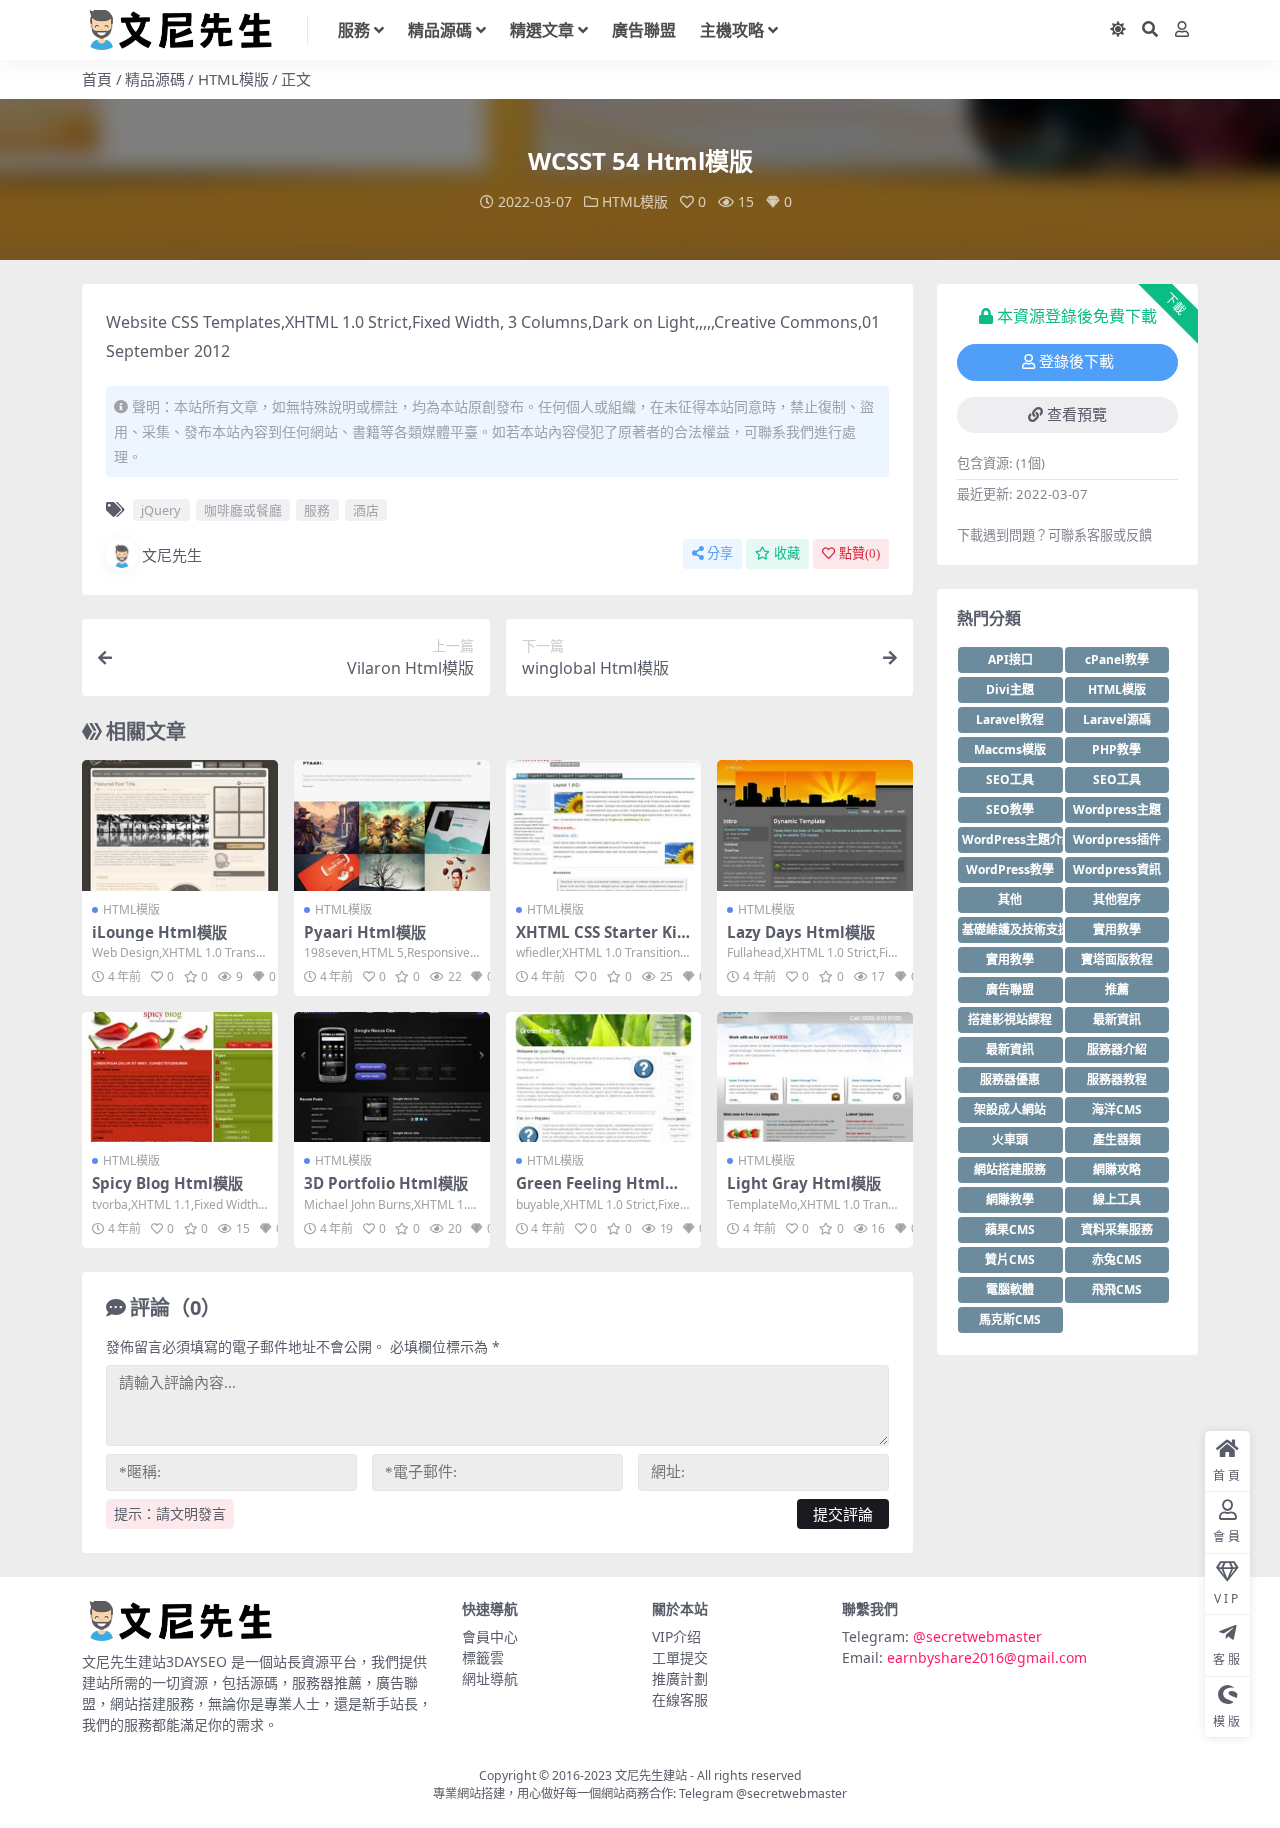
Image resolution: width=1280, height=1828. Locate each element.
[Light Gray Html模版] (815, 1077)
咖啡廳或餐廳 (243, 510)
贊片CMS (1010, 1259)
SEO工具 (1010, 779)
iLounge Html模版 (159, 932)
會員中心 (490, 1636)
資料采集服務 (1117, 1229)
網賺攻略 (1117, 1169)
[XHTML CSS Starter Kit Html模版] (604, 825)
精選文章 (542, 30)
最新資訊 (1117, 1019)
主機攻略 (732, 30)
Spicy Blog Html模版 (167, 1183)
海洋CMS (1117, 1109)
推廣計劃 (680, 1678)
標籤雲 (483, 1657)
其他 (1010, 899)
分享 (720, 553)
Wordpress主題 (1117, 809)
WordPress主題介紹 (1012, 839)
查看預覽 (1077, 415)
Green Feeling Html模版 (598, 1192)
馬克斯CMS (1010, 1319)
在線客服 (680, 1699)
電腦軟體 (1010, 1289)
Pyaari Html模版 (365, 932)
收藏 (787, 553)
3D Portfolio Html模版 (386, 1183)
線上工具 (1117, 1199)
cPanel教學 (1117, 659)
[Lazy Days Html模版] (815, 825)
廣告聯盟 (644, 30)
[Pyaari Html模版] (392, 825)
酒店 (366, 510)
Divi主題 (1010, 689)
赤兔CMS (1117, 1259)
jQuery (161, 510)
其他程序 (1117, 899)
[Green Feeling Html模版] (604, 1077)
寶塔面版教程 (1117, 959)
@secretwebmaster (977, 1636)
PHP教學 (1116, 749)
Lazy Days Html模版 (801, 932)
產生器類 (1117, 1139)
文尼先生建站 (651, 1775)
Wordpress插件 (1117, 839)
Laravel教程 (1010, 719)
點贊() (859, 553)
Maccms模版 (1010, 749)
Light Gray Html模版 (804, 1183)
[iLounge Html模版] (180, 825)
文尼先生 (172, 555)
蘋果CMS (1010, 1229)
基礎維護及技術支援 (1012, 929)
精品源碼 (440, 30)
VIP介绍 (676, 1636)
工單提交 (680, 1657)
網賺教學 (1010, 1199)
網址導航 (490, 1678)
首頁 (97, 79)
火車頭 (1010, 1139)
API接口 (1010, 659)
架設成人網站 (1010, 1109)
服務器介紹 (1117, 1049)
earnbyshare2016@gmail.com (987, 1657)
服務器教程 (1117, 1079)
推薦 (1117, 989)
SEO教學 (1010, 809)
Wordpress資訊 (1117, 869)
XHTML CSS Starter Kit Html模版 (600, 941)
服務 (354, 30)
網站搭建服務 (1010, 1169)
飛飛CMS (1117, 1289)
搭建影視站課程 (1010, 1019)
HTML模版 (233, 79)
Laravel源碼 (1117, 719)
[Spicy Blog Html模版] (180, 1077)
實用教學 (1117, 929)
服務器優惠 (1010, 1079)
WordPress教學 (1010, 869)
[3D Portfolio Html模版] (392, 1077)
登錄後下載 (1076, 362)
